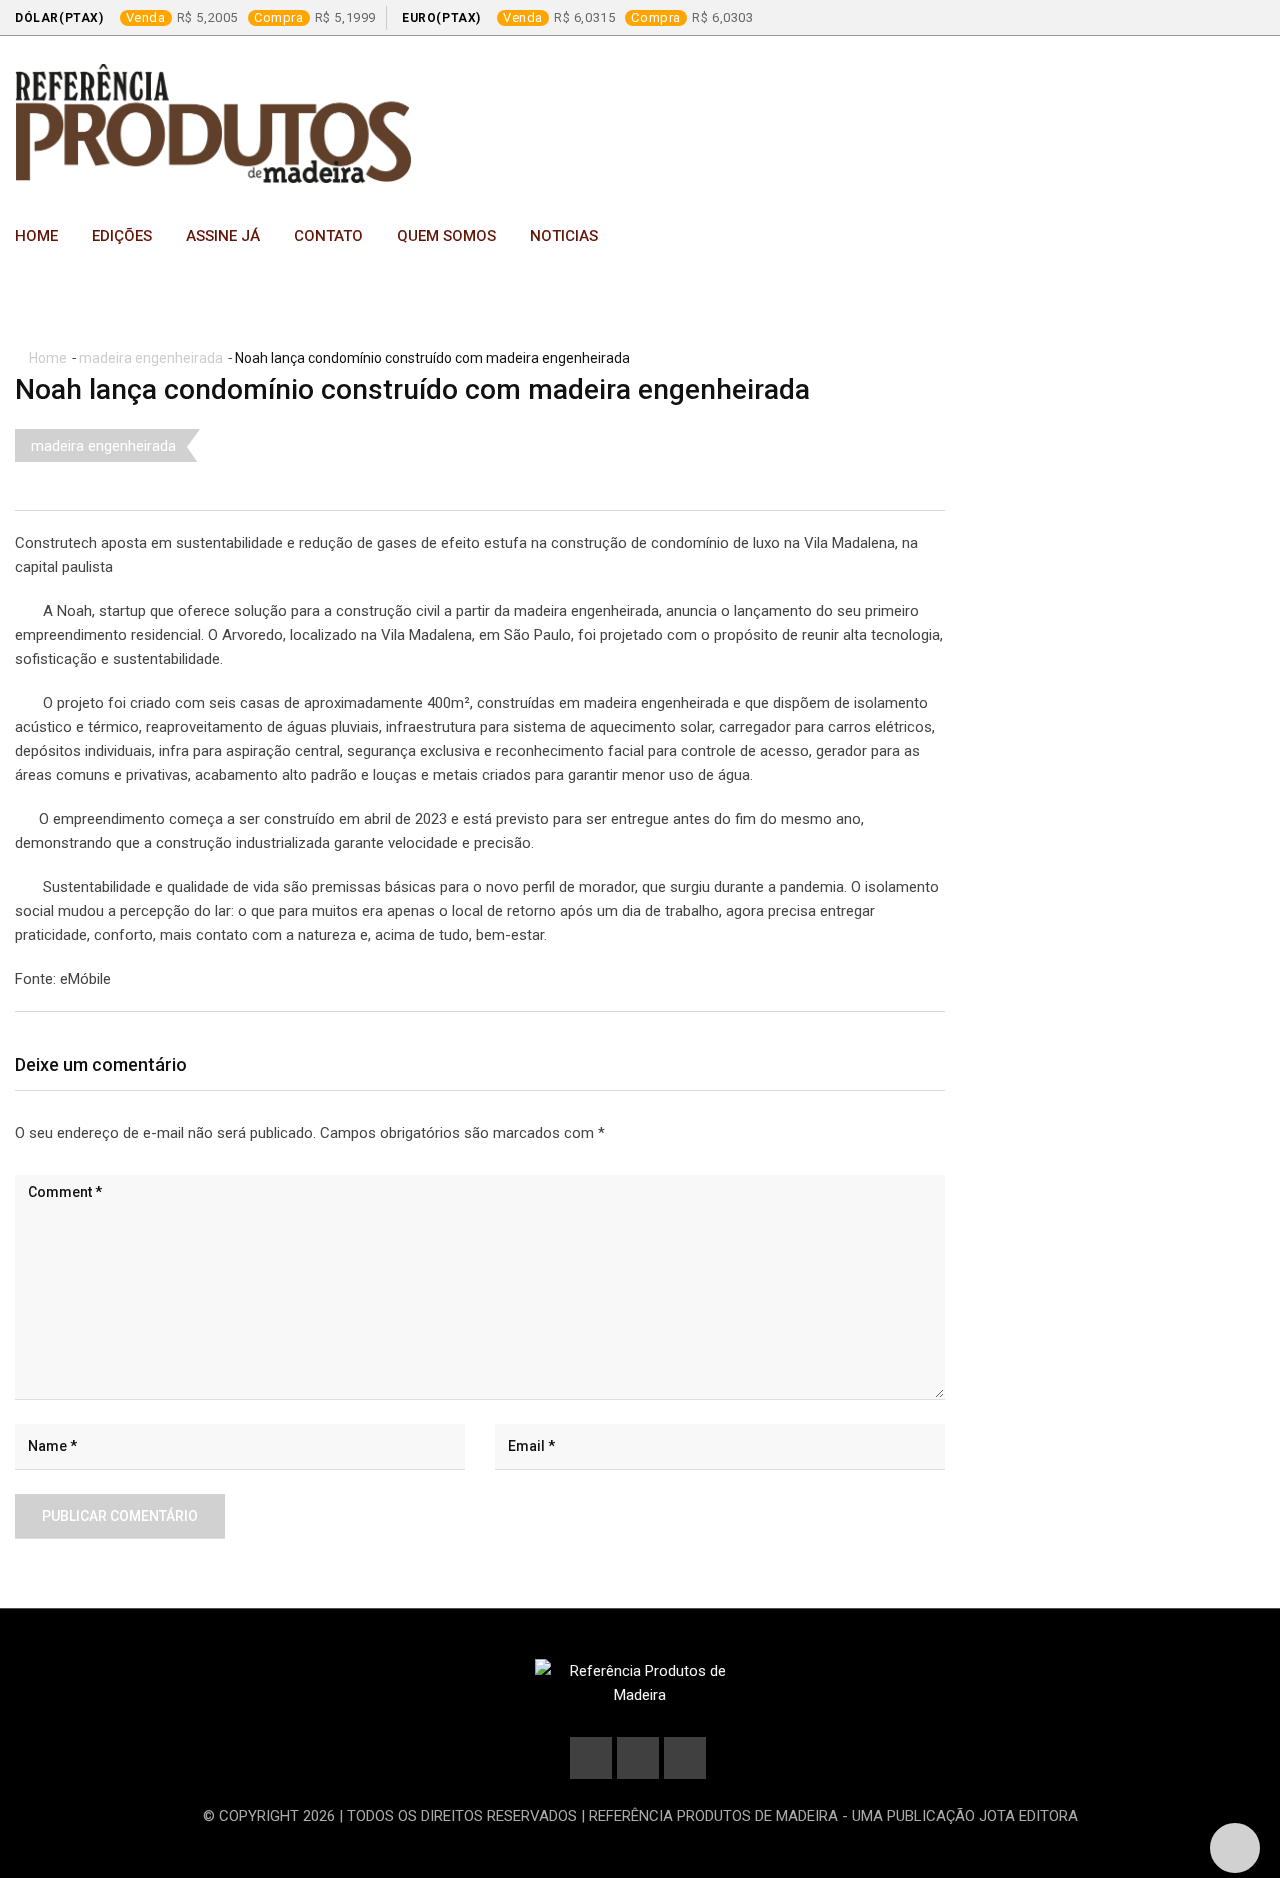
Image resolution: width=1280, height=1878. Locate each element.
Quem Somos (446, 236)
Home (36, 236)
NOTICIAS (564, 236)
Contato (328, 236)
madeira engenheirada (151, 358)
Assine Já (223, 236)
